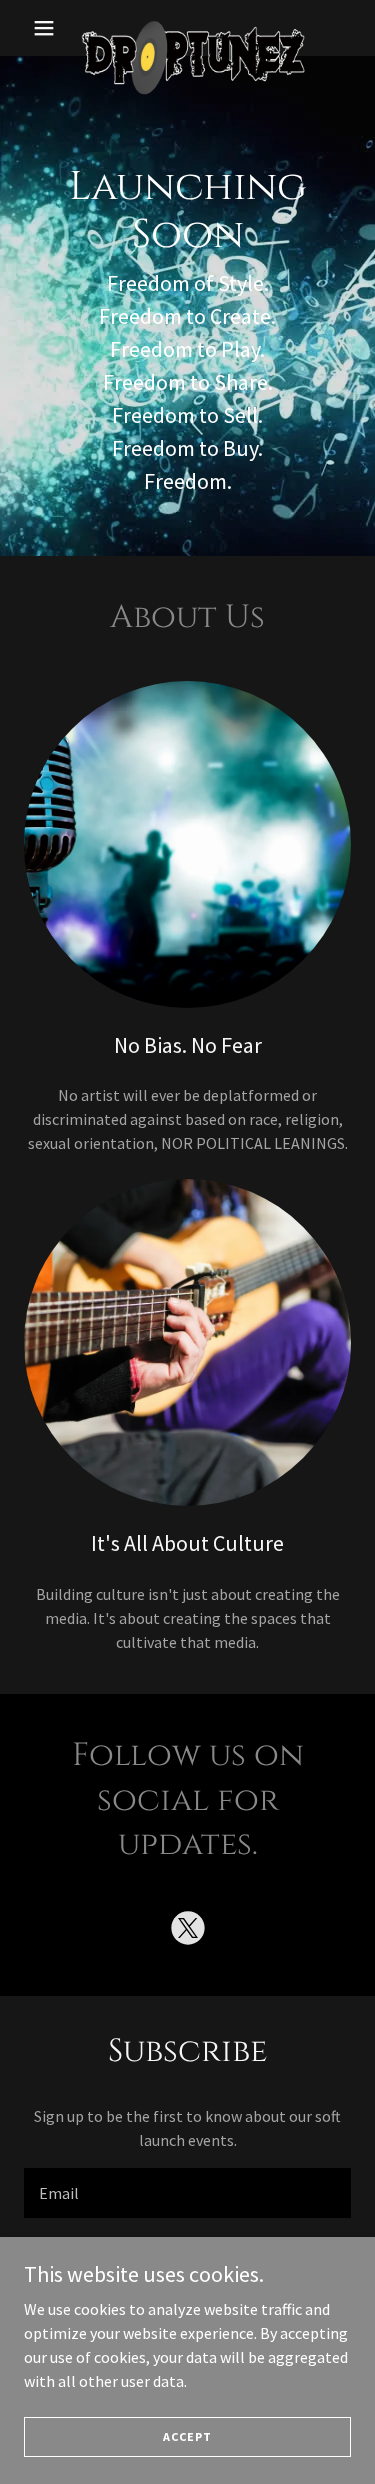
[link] (187, 28)
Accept (187, 2436)
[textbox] (187, 2193)
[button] (48, 28)
